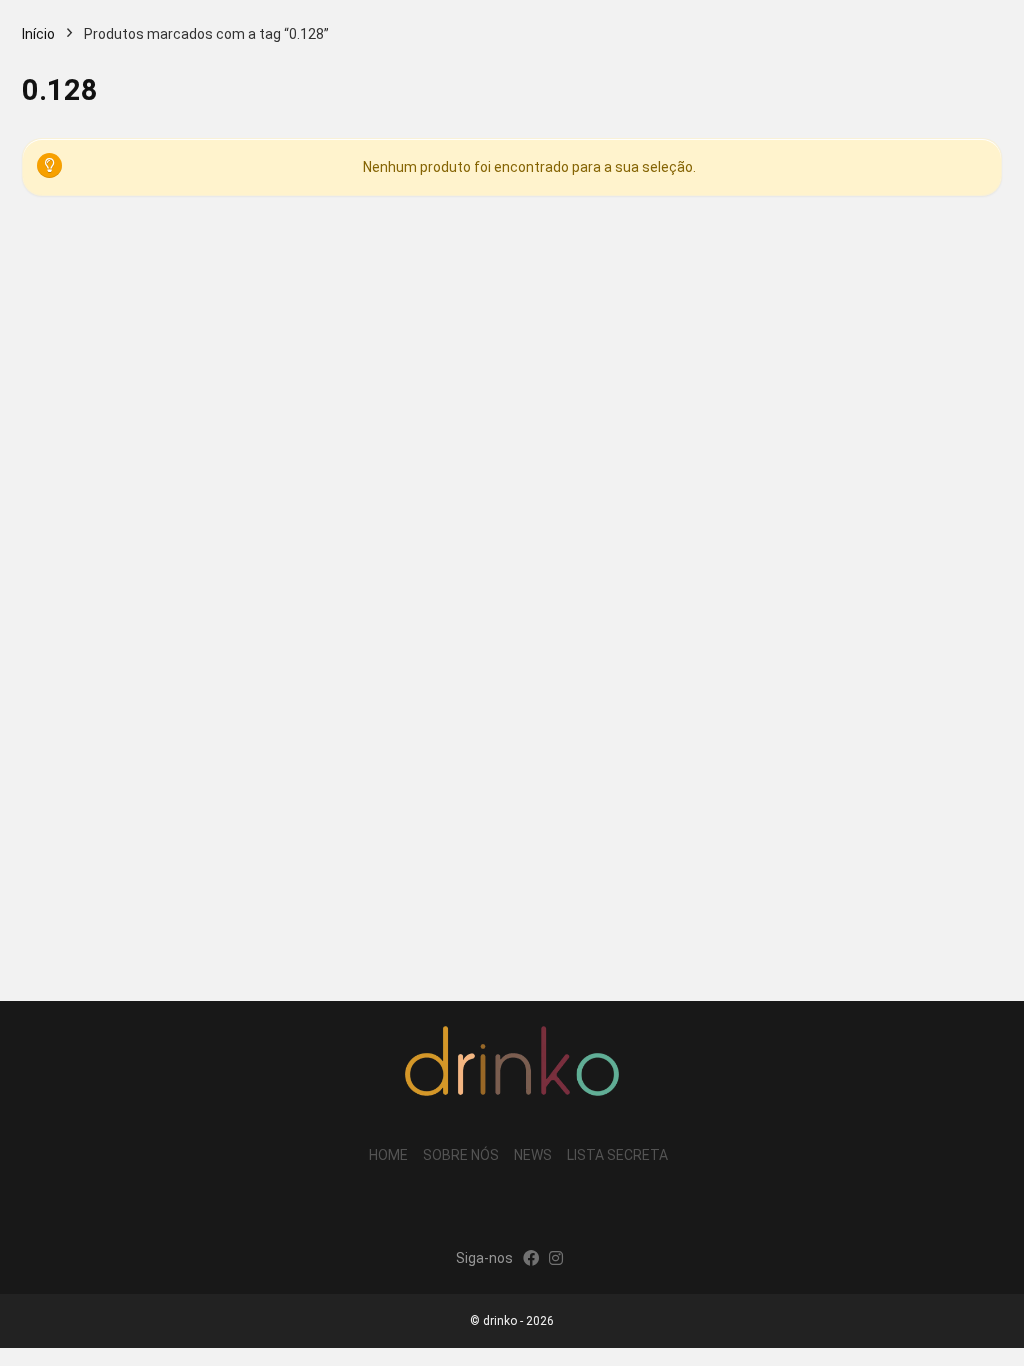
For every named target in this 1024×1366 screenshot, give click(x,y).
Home (388, 1155)
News (533, 1155)
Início (38, 34)
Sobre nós (461, 1155)
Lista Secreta (617, 1155)
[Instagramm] (556, 1260)
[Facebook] (531, 1260)
